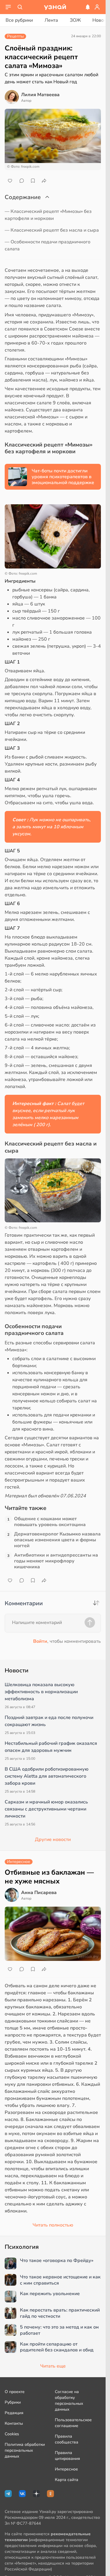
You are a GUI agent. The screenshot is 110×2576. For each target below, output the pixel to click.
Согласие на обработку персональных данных (69, 2401)
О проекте (15, 2392)
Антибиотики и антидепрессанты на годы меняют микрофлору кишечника (56, 1561)
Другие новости (53, 1839)
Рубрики (13, 2402)
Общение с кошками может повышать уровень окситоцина (50, 1522)
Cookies (12, 2434)
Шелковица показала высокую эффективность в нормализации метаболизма (41, 1692)
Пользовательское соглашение (73, 2423)
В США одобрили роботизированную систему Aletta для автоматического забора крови (47, 1776)
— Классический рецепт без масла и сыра (52, 230)
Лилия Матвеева (40, 95)
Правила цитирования (67, 2456)
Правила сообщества (67, 2439)
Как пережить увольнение (50, 2294)
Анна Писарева (39, 1893)
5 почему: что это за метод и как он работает (59, 2330)
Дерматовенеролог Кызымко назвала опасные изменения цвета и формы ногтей (57, 1540)
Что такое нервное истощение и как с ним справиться (60, 2280)
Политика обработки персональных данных (25, 2450)
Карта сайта (67, 2480)
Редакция (14, 2413)
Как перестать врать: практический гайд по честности (60, 2313)
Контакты (14, 2423)
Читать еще (53, 2366)
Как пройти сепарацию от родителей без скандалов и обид (57, 2347)
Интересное (66, 2469)
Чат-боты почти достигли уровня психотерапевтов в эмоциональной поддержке (63, 477)
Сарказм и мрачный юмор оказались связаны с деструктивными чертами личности (46, 1809)
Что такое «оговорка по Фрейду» (57, 2261)
